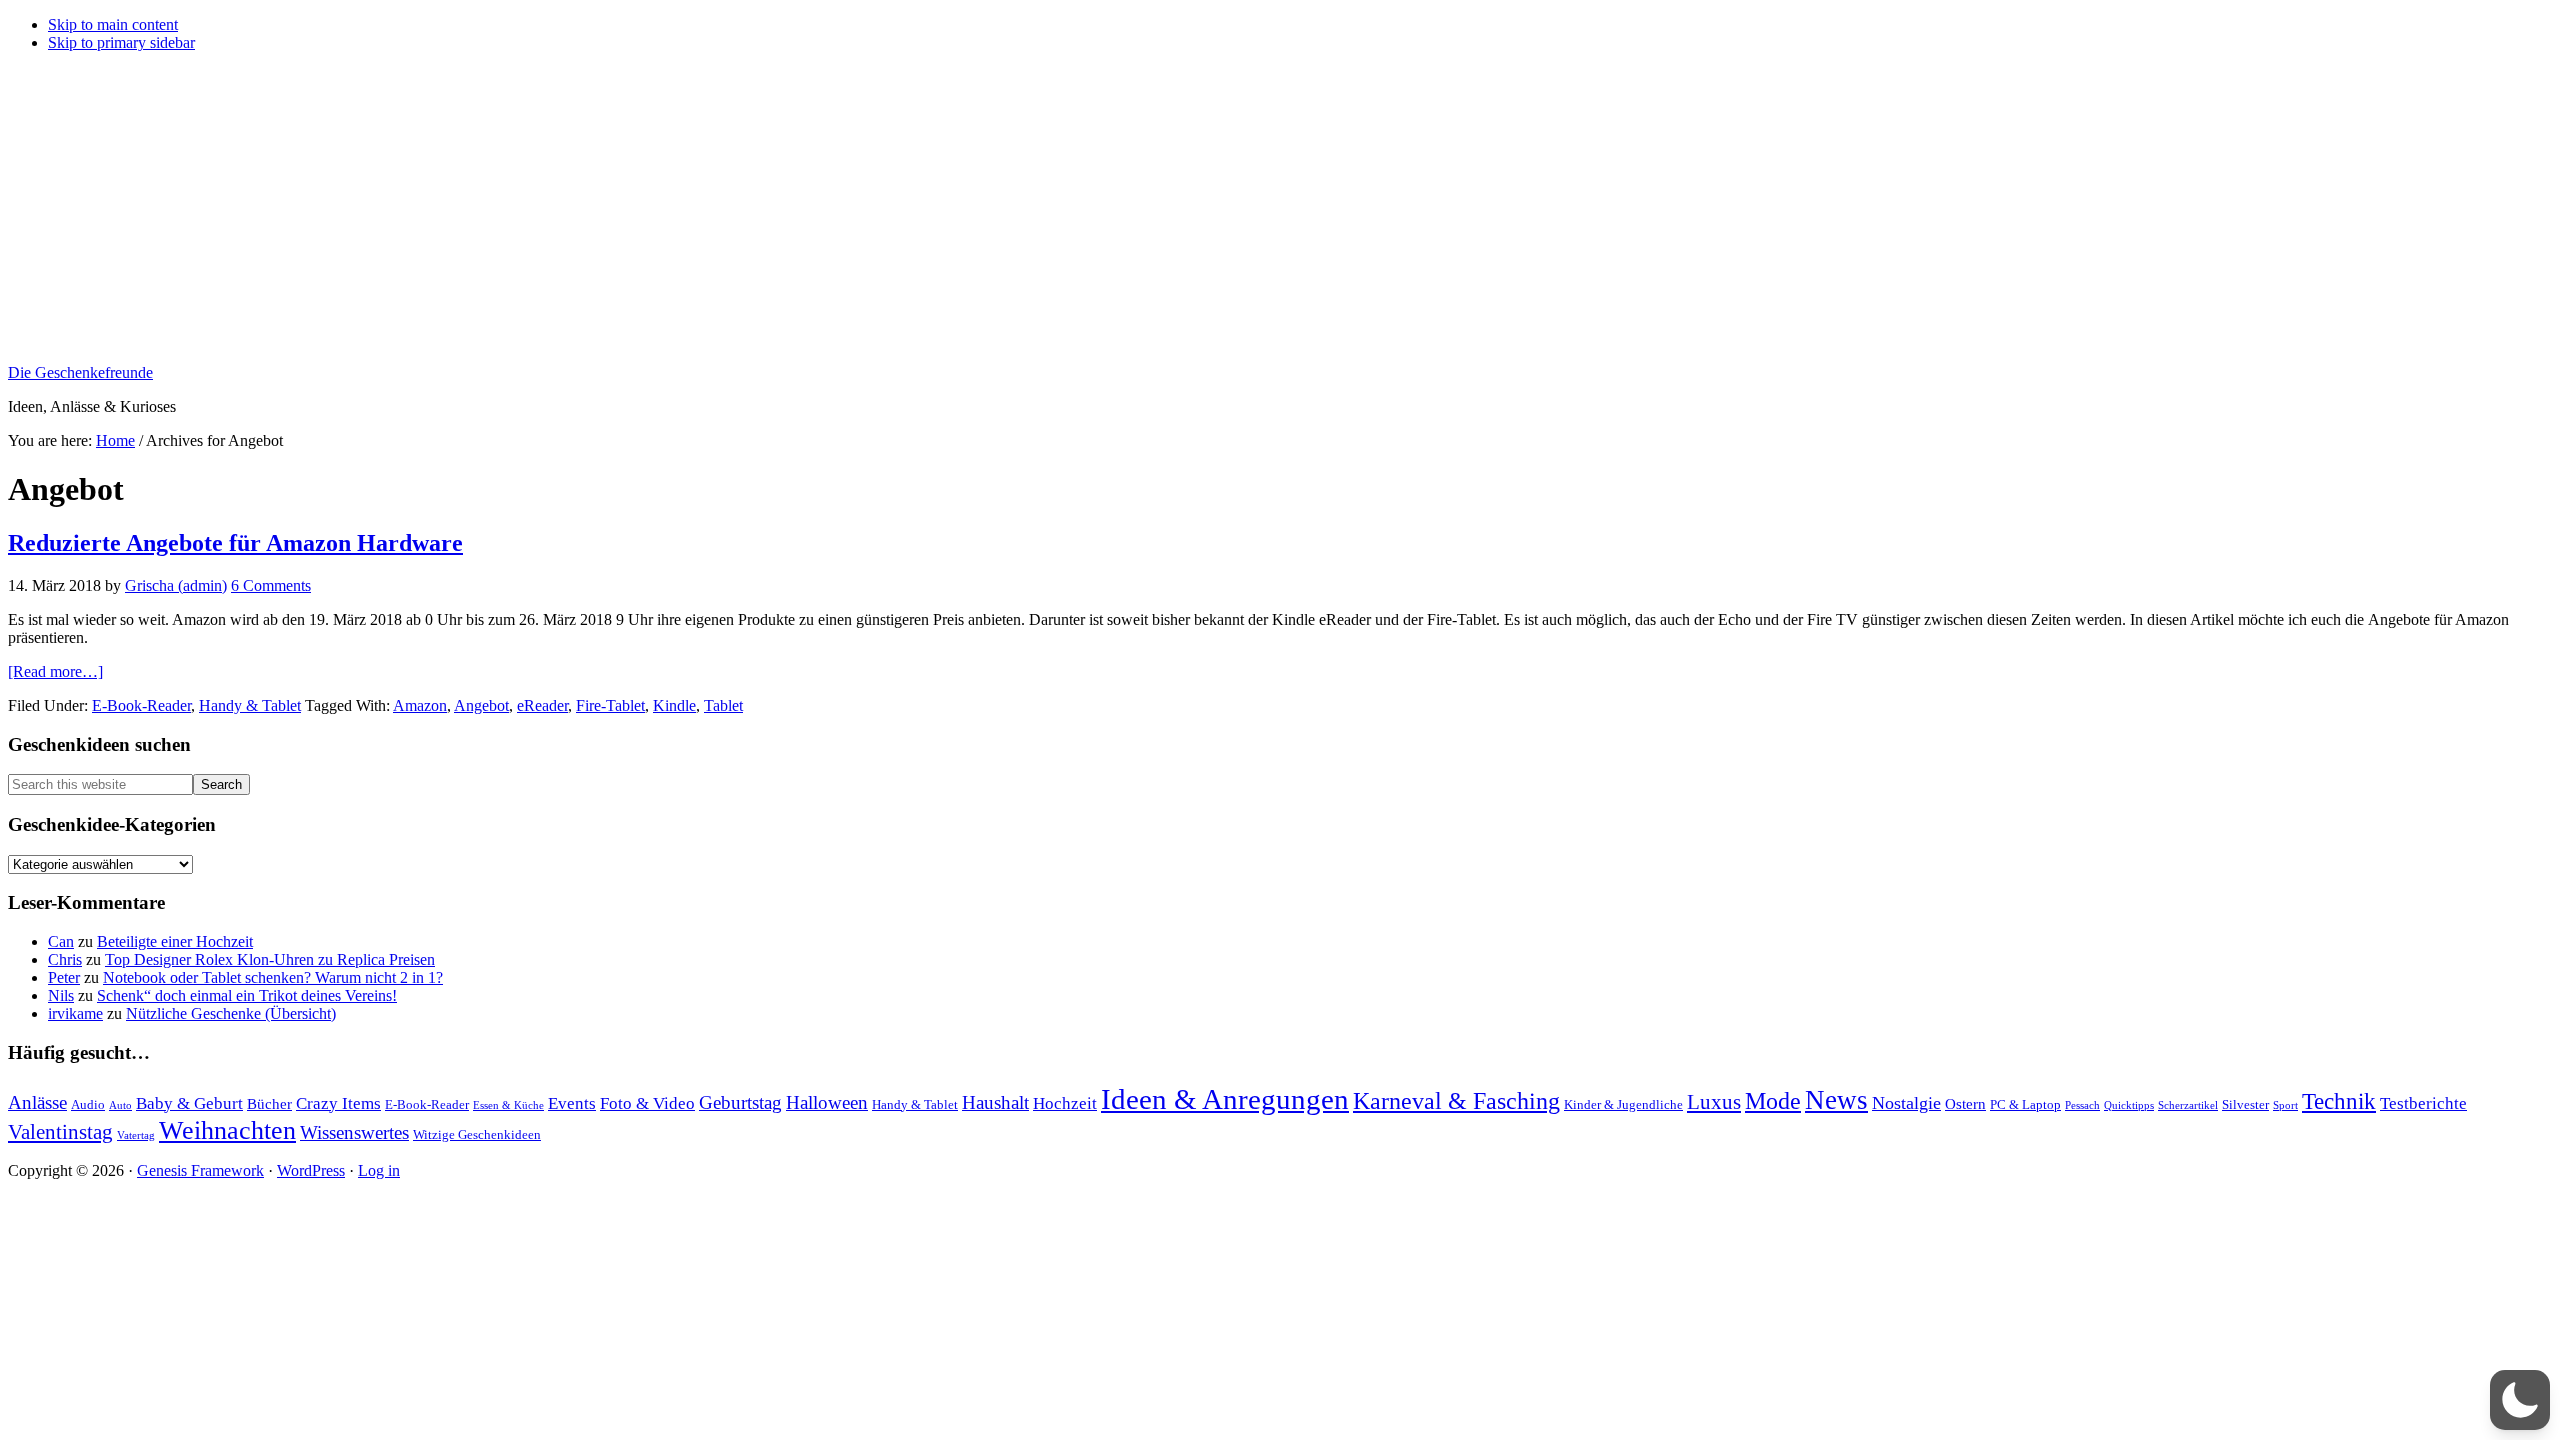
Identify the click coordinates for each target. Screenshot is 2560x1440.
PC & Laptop (2025, 1104)
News (1836, 1100)
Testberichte (2423, 1103)
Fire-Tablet (610, 705)
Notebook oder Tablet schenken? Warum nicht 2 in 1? (273, 977)
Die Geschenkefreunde (80, 372)
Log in (379, 1170)
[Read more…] (55, 671)
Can (61, 941)
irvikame (75, 1013)
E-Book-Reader (141, 705)
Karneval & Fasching (1456, 1101)
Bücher (269, 1103)
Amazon (420, 705)
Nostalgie (1906, 1103)
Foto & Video (647, 1103)
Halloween (827, 1102)
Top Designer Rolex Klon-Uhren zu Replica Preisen (270, 959)
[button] (2520, 1400)
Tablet (723, 705)
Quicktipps (2129, 1105)
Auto (120, 1105)
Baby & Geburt (189, 1103)
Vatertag (136, 1135)
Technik (2339, 1101)
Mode (1773, 1101)
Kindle (674, 705)
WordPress (311, 1170)
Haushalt (995, 1102)
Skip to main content (113, 24)
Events (572, 1103)
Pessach (2082, 1105)
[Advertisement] (1280, 208)
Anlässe (37, 1102)
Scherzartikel (2188, 1105)
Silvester (2245, 1104)
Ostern (1965, 1103)
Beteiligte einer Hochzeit (175, 941)
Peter (64, 977)
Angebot (481, 705)
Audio (88, 1104)
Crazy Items (338, 1103)
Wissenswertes (354, 1132)
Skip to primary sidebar (121, 42)
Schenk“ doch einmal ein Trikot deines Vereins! (247, 995)
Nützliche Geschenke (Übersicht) (231, 1013)
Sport (2285, 1105)
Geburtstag (740, 1102)
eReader (542, 705)
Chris (65, 959)
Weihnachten (227, 1130)
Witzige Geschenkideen (477, 1134)
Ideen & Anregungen (1225, 1099)
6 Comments (271, 585)
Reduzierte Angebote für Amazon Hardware (235, 543)
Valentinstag (60, 1132)
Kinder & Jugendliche (1623, 1104)
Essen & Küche (508, 1105)
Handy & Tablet (250, 705)
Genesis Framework (200, 1170)
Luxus (1714, 1102)
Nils (61, 995)
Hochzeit (1065, 1103)
